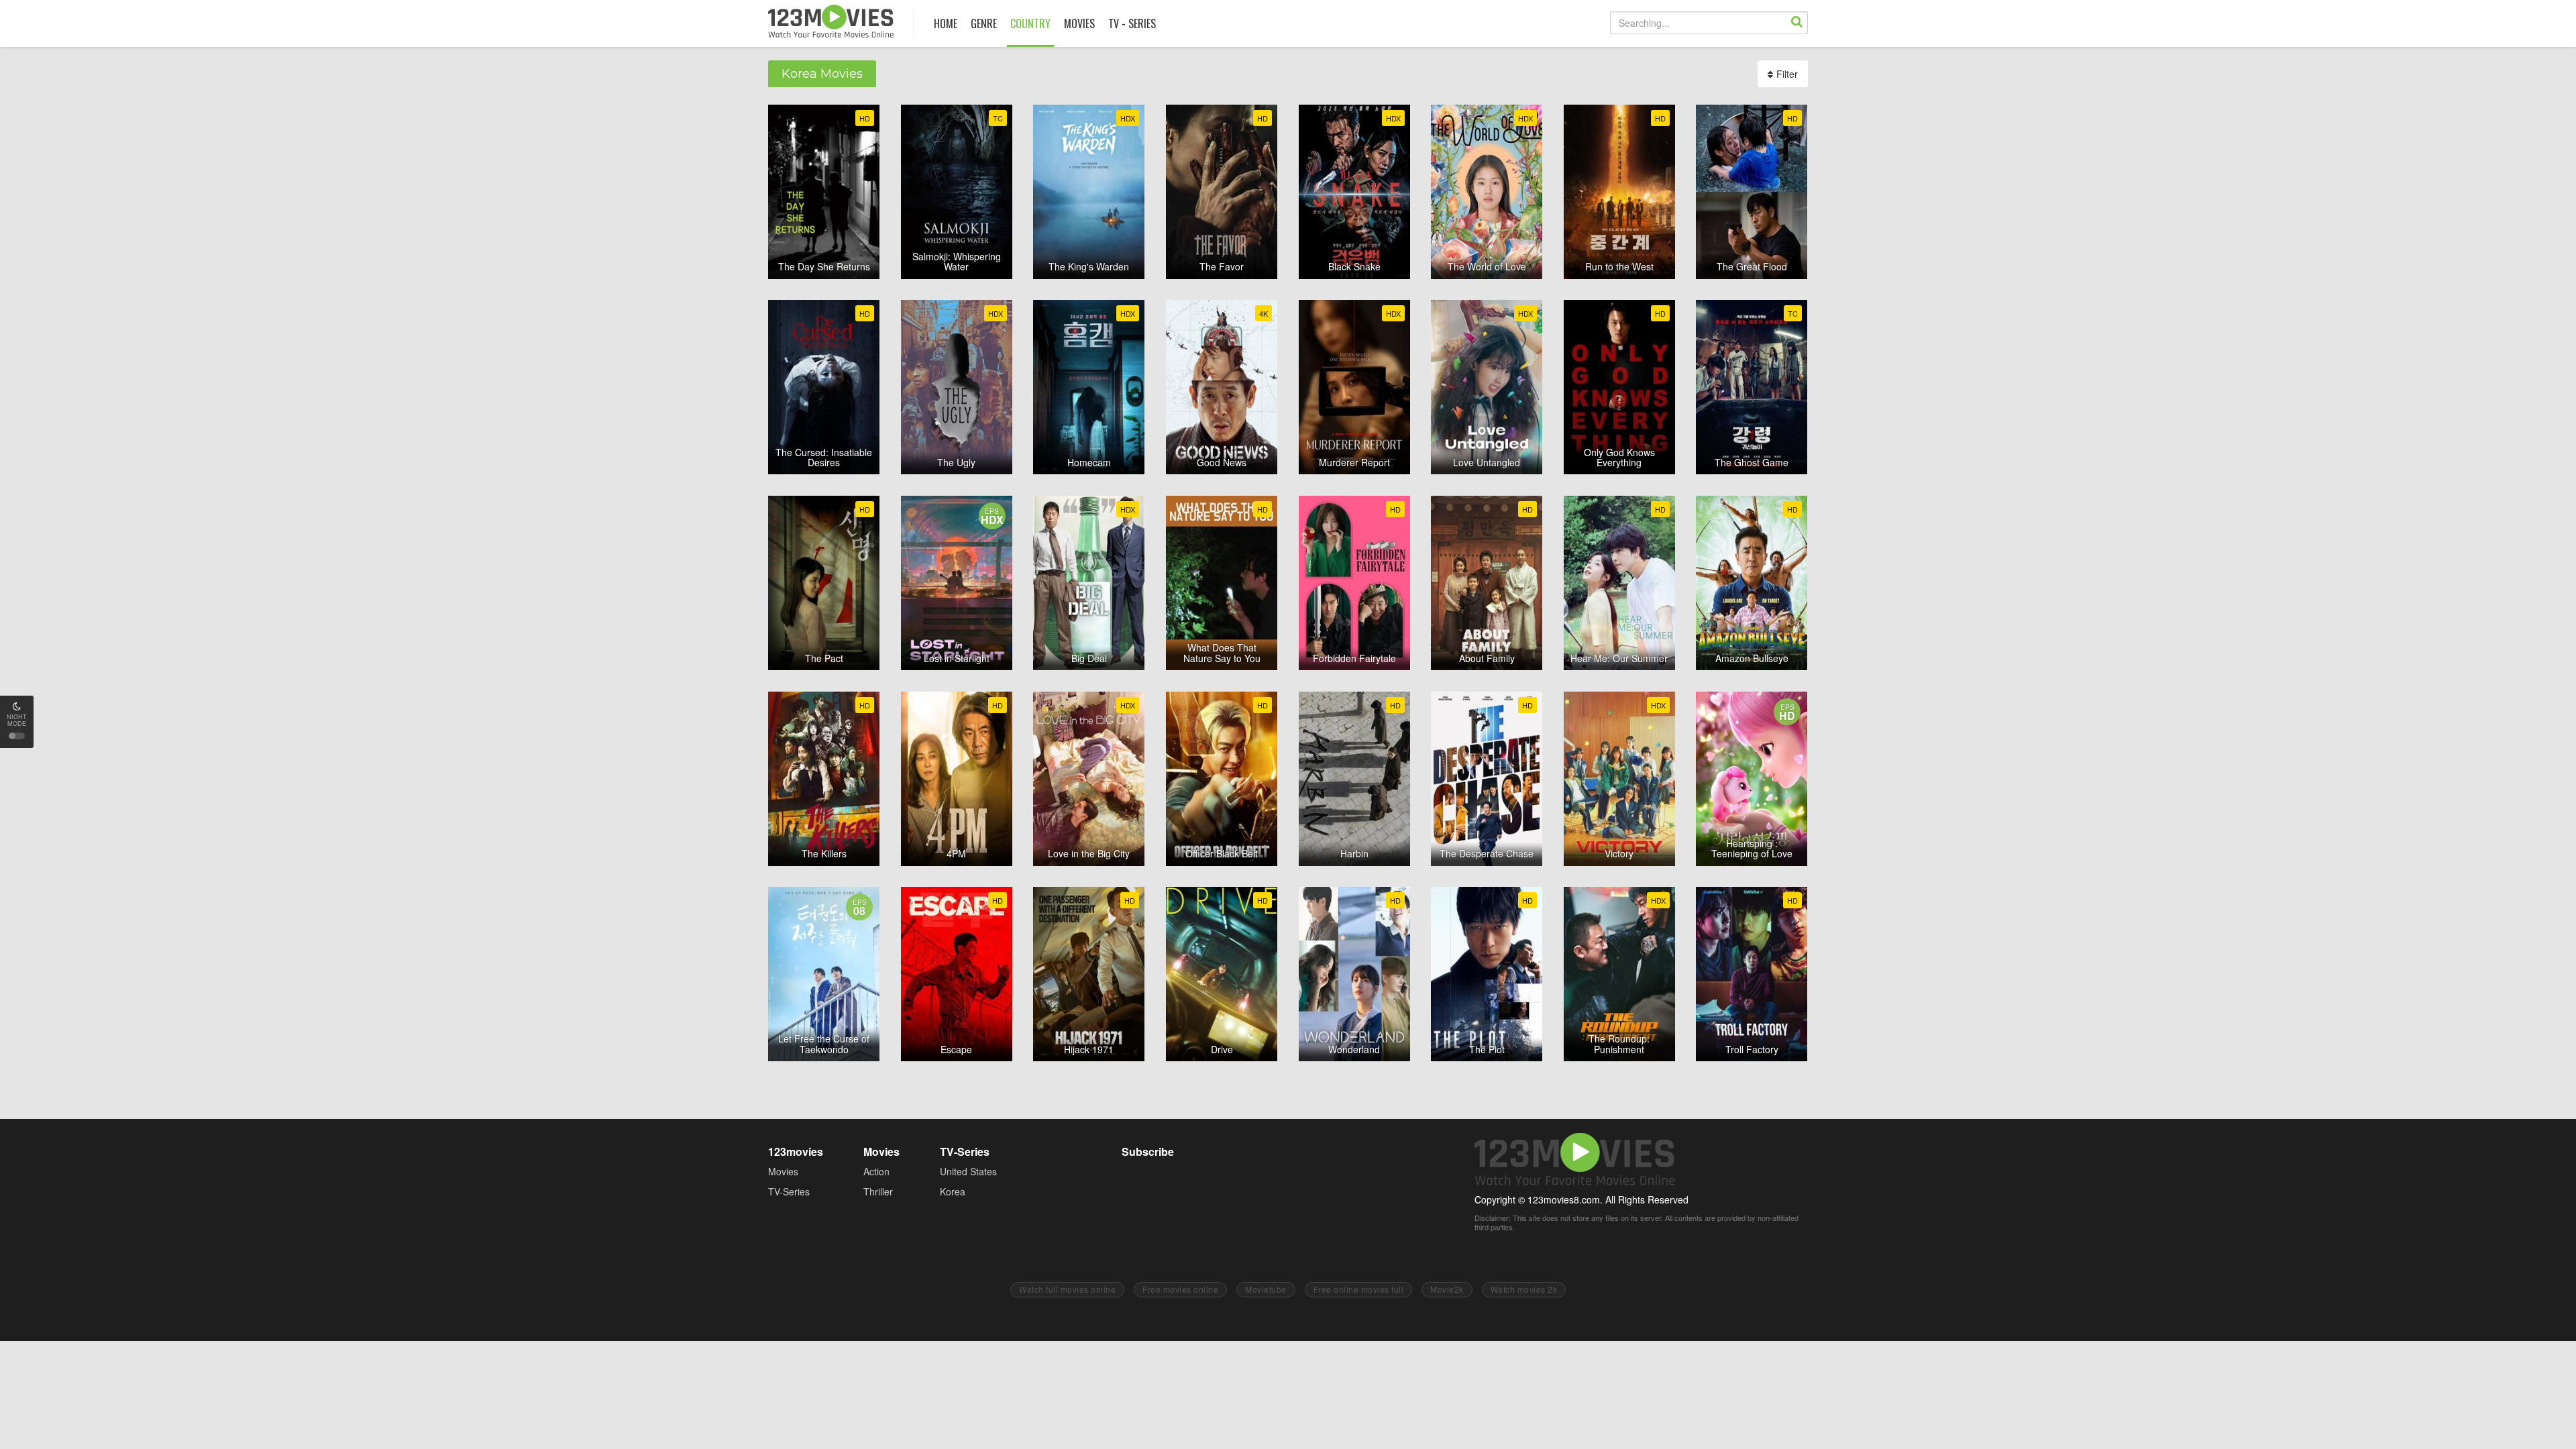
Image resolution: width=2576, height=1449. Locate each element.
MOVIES (1079, 23)
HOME (946, 23)
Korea (953, 1191)
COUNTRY (1030, 23)
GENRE (984, 23)
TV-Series (789, 1191)
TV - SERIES (1132, 23)
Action (876, 1171)
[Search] (1796, 23)
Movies (783, 1171)
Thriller (878, 1191)
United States (968, 1171)
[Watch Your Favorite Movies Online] (831, 21)
